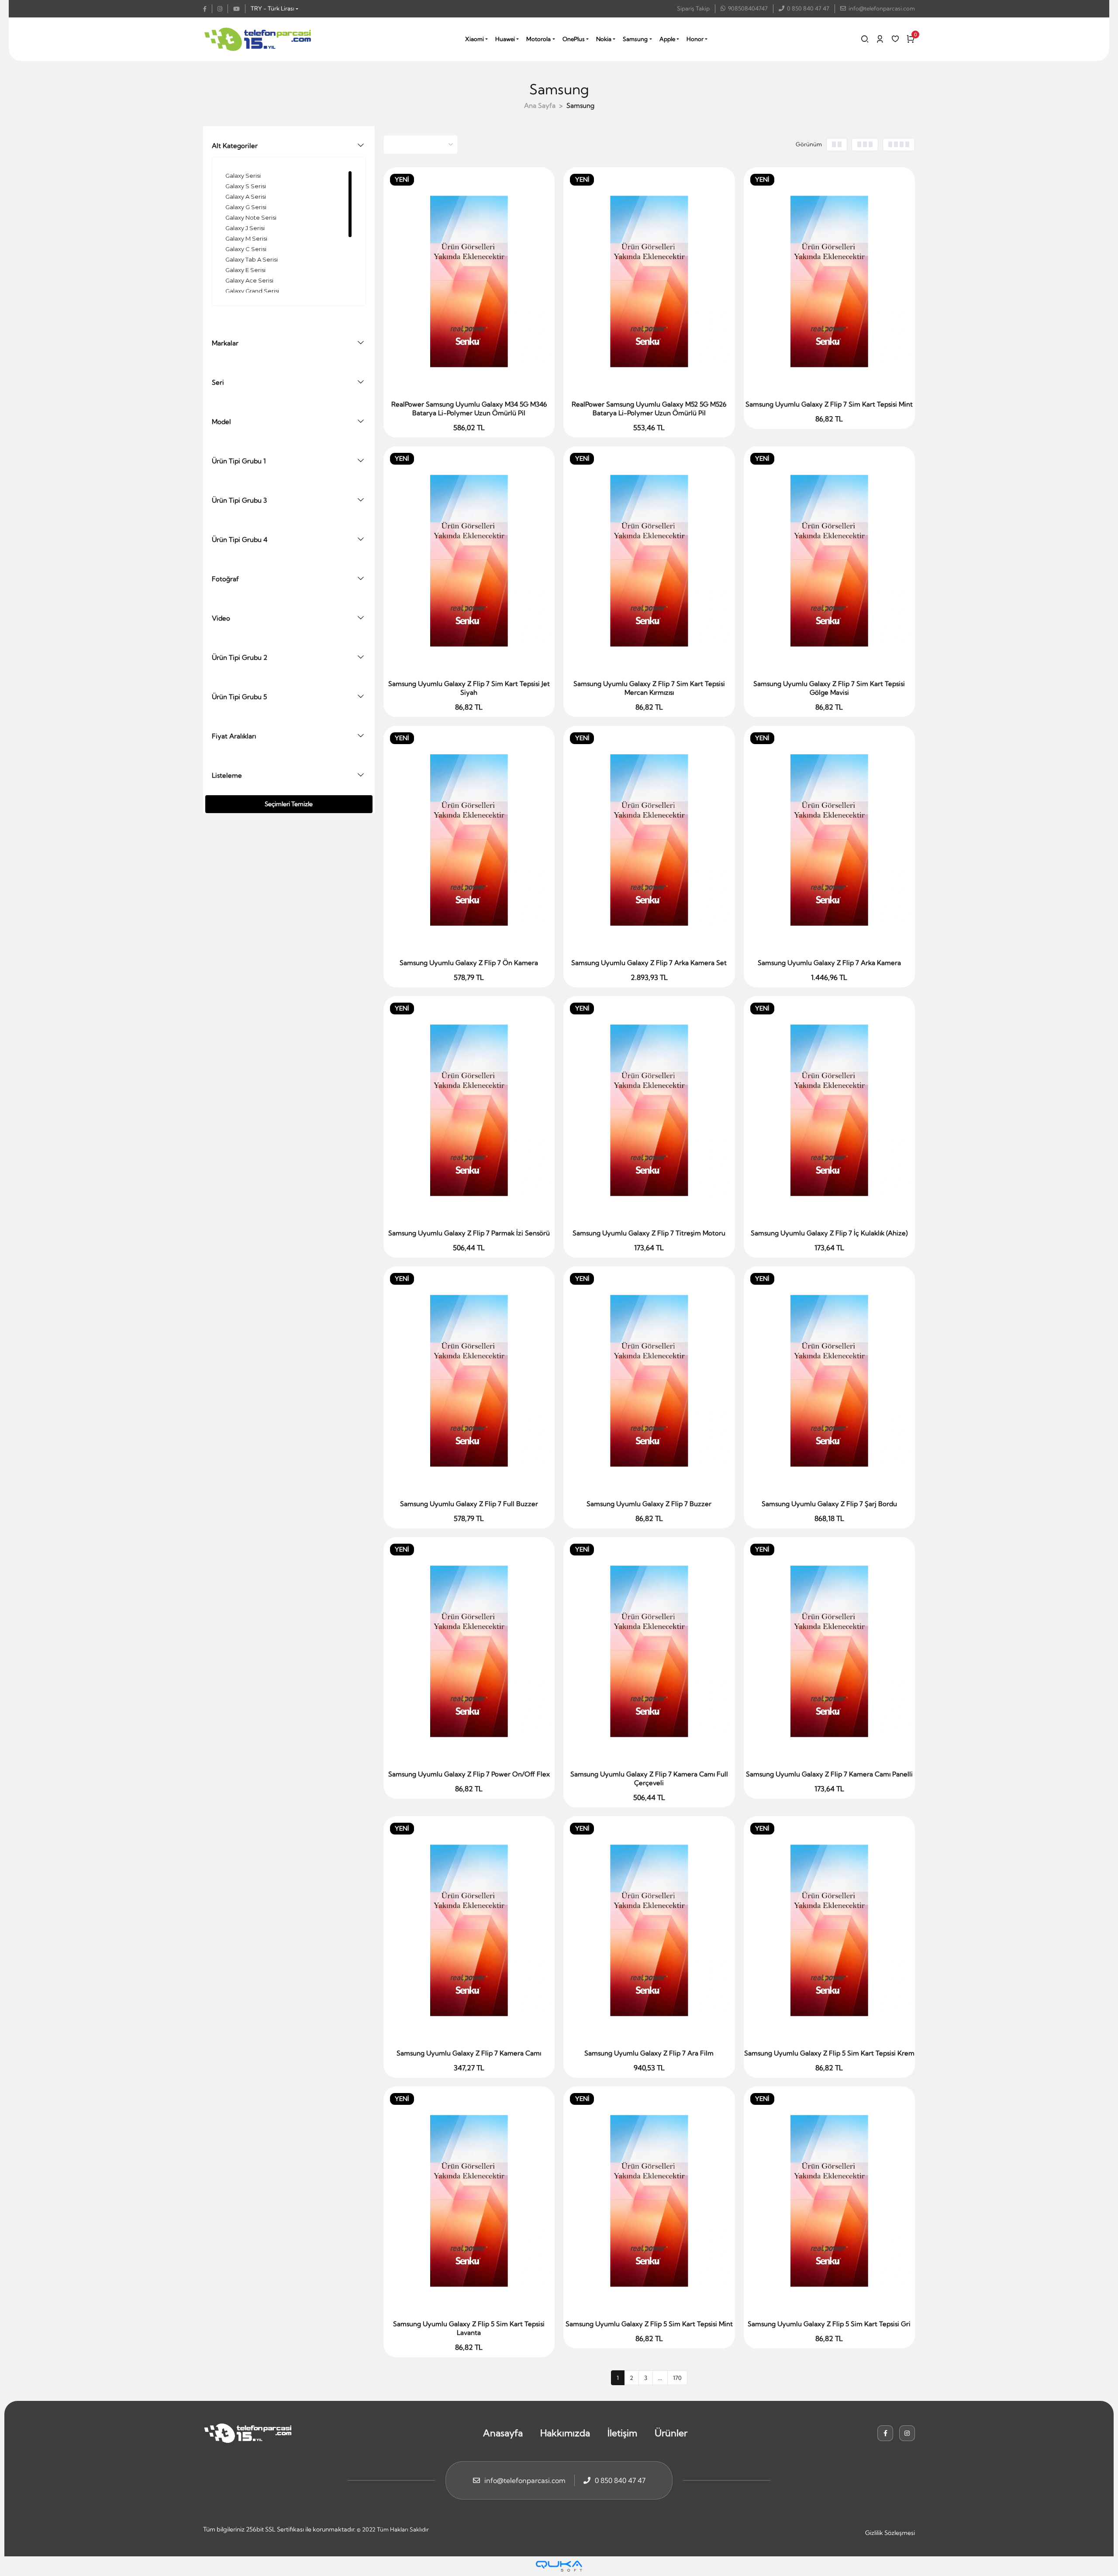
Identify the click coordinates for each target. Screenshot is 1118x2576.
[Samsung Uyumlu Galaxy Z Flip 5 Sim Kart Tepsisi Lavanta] (469, 2201)
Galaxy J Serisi (245, 228)
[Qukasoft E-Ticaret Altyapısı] (559, 2566)
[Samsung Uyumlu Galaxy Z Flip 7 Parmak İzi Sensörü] (469, 1110)
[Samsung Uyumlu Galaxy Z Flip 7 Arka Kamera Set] (649, 840)
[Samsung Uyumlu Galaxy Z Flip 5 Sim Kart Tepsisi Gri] (830, 2201)
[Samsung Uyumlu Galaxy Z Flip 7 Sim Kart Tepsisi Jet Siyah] (469, 560)
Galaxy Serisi (243, 176)
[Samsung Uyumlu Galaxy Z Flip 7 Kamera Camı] (469, 1930)
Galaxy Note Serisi (251, 217)
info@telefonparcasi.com (882, 8)
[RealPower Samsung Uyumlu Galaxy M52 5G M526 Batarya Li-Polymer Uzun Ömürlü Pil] (649, 281)
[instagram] (223, 9)
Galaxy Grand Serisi (252, 291)
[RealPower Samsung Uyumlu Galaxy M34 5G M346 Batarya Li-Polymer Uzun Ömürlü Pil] (469, 281)
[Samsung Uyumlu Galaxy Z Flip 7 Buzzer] (649, 1381)
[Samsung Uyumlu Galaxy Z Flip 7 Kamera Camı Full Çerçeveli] (649, 1651)
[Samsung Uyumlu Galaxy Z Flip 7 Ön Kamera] (469, 840)
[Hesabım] (880, 39)
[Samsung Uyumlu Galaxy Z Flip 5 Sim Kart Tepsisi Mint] (649, 2201)
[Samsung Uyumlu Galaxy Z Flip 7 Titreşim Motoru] (649, 1110)
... (660, 2378)
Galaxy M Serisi (246, 238)
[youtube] (239, 9)
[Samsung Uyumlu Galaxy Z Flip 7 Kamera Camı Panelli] (830, 1651)
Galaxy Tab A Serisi (252, 259)
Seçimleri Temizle (289, 804)
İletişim (622, 2433)
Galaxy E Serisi (245, 270)
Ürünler (671, 2433)
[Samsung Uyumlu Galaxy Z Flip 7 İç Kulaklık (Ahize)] (830, 1110)
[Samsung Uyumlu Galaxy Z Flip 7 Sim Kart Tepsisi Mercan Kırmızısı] (649, 560)
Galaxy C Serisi (246, 249)
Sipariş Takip (693, 8)
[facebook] (208, 9)
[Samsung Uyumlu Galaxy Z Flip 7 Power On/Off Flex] (469, 1651)
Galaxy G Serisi (246, 207)
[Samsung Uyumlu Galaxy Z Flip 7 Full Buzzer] (469, 1381)
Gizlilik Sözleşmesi (890, 2533)
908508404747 (748, 8)
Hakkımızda (565, 2433)
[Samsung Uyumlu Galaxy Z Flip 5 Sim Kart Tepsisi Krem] (830, 1930)
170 (677, 2378)
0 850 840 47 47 (808, 8)
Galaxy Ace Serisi (249, 280)
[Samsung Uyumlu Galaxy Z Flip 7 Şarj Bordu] (830, 1381)
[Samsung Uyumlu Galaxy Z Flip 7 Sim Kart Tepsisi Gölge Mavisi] (830, 560)
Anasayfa (503, 2433)
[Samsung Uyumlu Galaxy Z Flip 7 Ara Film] (649, 1930)
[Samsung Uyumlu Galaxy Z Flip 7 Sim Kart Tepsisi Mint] (830, 281)
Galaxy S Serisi (246, 186)
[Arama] (865, 39)
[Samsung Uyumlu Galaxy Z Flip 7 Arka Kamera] (830, 840)
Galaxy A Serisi (246, 197)
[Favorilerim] (895, 39)
